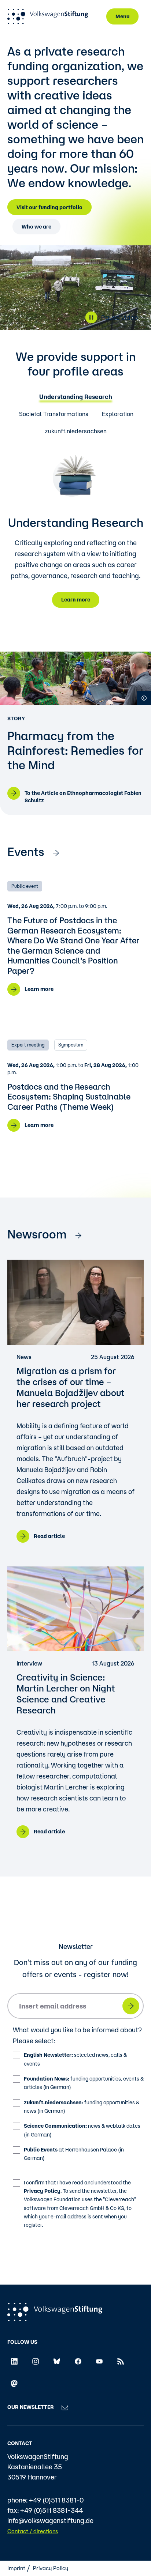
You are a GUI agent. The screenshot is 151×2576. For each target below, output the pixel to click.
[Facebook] (78, 2361)
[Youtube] (99, 2361)
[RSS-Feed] (121, 2361)
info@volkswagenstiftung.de (50, 2520)
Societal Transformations (54, 414)
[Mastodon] (14, 2383)
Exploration (118, 414)
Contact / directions (33, 2531)
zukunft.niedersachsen (76, 431)
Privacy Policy (42, 2191)
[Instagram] (36, 2361)
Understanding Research (76, 397)
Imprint (16, 2568)
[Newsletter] (65, 2407)
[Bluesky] (57, 2361)
